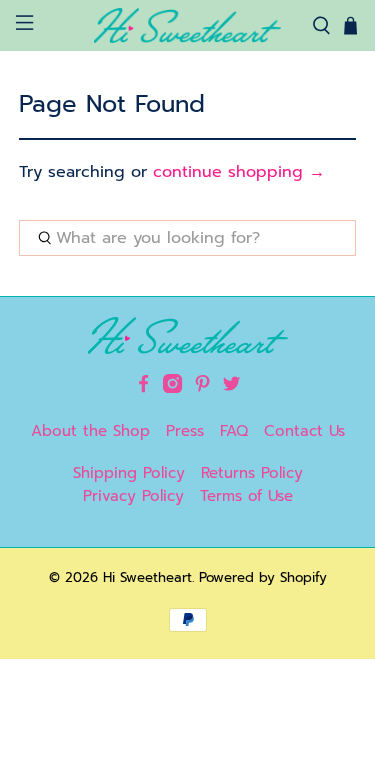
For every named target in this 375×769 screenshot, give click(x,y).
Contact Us (304, 431)
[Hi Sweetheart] (188, 25)
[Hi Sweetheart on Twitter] (231, 388)
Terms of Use (246, 496)
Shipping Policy (129, 473)
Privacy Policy (133, 496)
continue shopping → (239, 172)
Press (185, 431)
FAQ (234, 431)
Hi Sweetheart (147, 577)
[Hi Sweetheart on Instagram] (172, 388)
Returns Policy (252, 473)
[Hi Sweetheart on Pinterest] (202, 388)
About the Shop (90, 431)
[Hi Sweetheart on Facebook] (143, 388)
